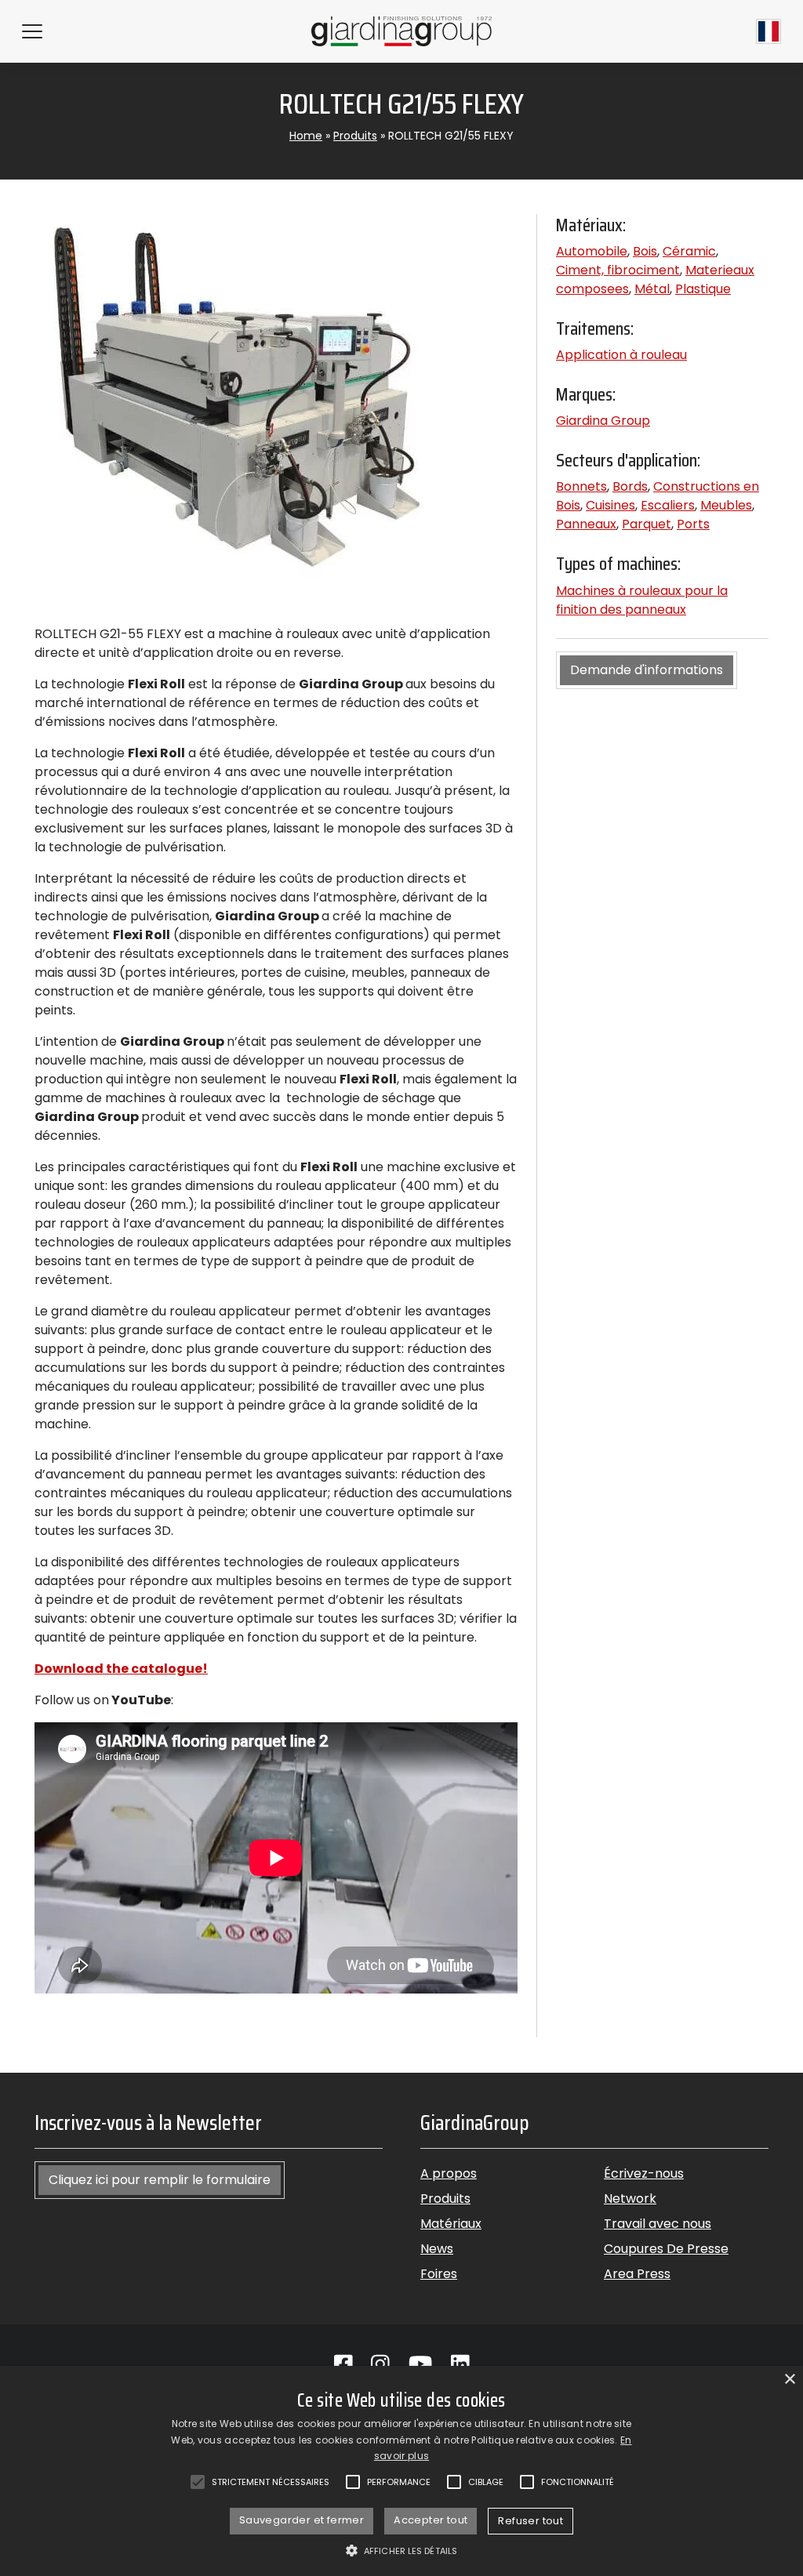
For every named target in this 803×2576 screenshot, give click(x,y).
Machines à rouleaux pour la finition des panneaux (642, 600)
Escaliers (668, 505)
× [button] (789, 2380)
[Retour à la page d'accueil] (401, 31)
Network (630, 2199)
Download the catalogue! (121, 1669)
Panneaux (586, 524)
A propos (449, 2173)
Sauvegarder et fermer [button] (302, 2520)
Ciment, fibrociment (618, 270)
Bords (630, 486)
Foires (439, 2274)
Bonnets (581, 486)
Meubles (726, 505)
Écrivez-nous (644, 2173)
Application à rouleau (621, 355)
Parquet (647, 524)
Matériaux (451, 2224)
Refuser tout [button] (530, 2521)
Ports (693, 524)
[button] (401, 2550)
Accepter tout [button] (431, 2520)
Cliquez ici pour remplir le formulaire (160, 2180)
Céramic (689, 251)
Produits (355, 136)
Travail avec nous (658, 2224)
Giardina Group (603, 421)
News (437, 2249)
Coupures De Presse (666, 2249)
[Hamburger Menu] (32, 31)
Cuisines (610, 505)
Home (306, 136)
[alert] (401, 2471)
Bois (645, 251)
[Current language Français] (768, 31)
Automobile (592, 251)
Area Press (637, 2274)
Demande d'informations (647, 670)
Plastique (703, 289)
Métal (652, 289)
